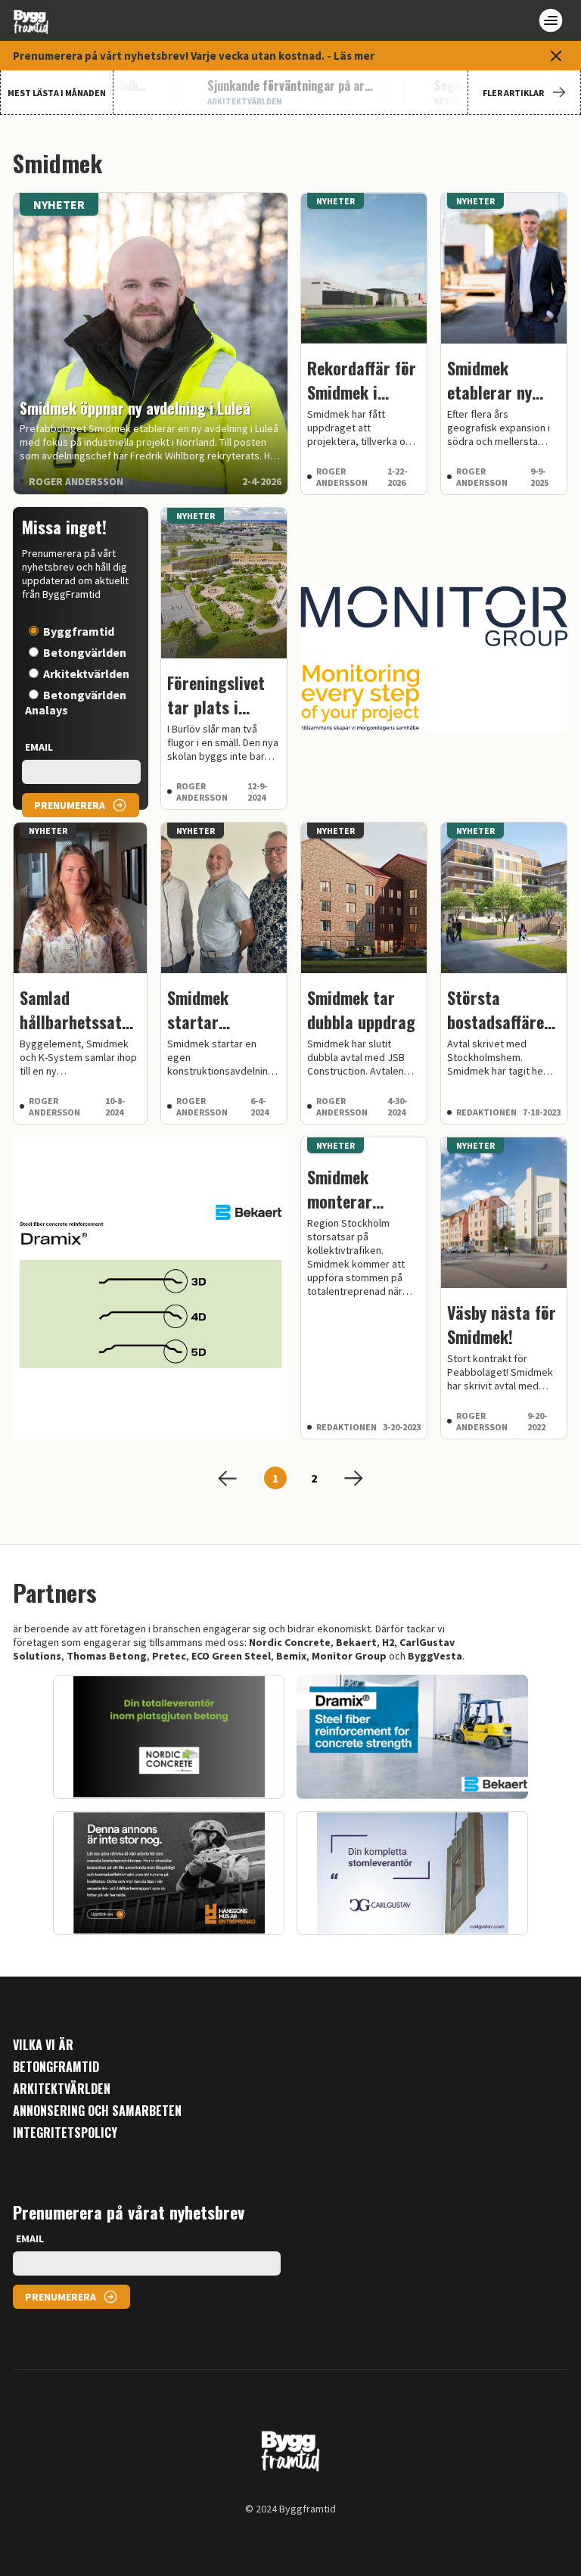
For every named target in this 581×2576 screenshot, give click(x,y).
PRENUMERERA (70, 805)
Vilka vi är (43, 2045)
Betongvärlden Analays (76, 702)
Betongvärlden (85, 652)
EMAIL (39, 747)
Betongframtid (56, 2067)
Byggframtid (79, 631)
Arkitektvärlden (86, 674)
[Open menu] (551, 20)
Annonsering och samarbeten (97, 2111)
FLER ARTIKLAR (513, 93)
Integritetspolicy (65, 2133)
